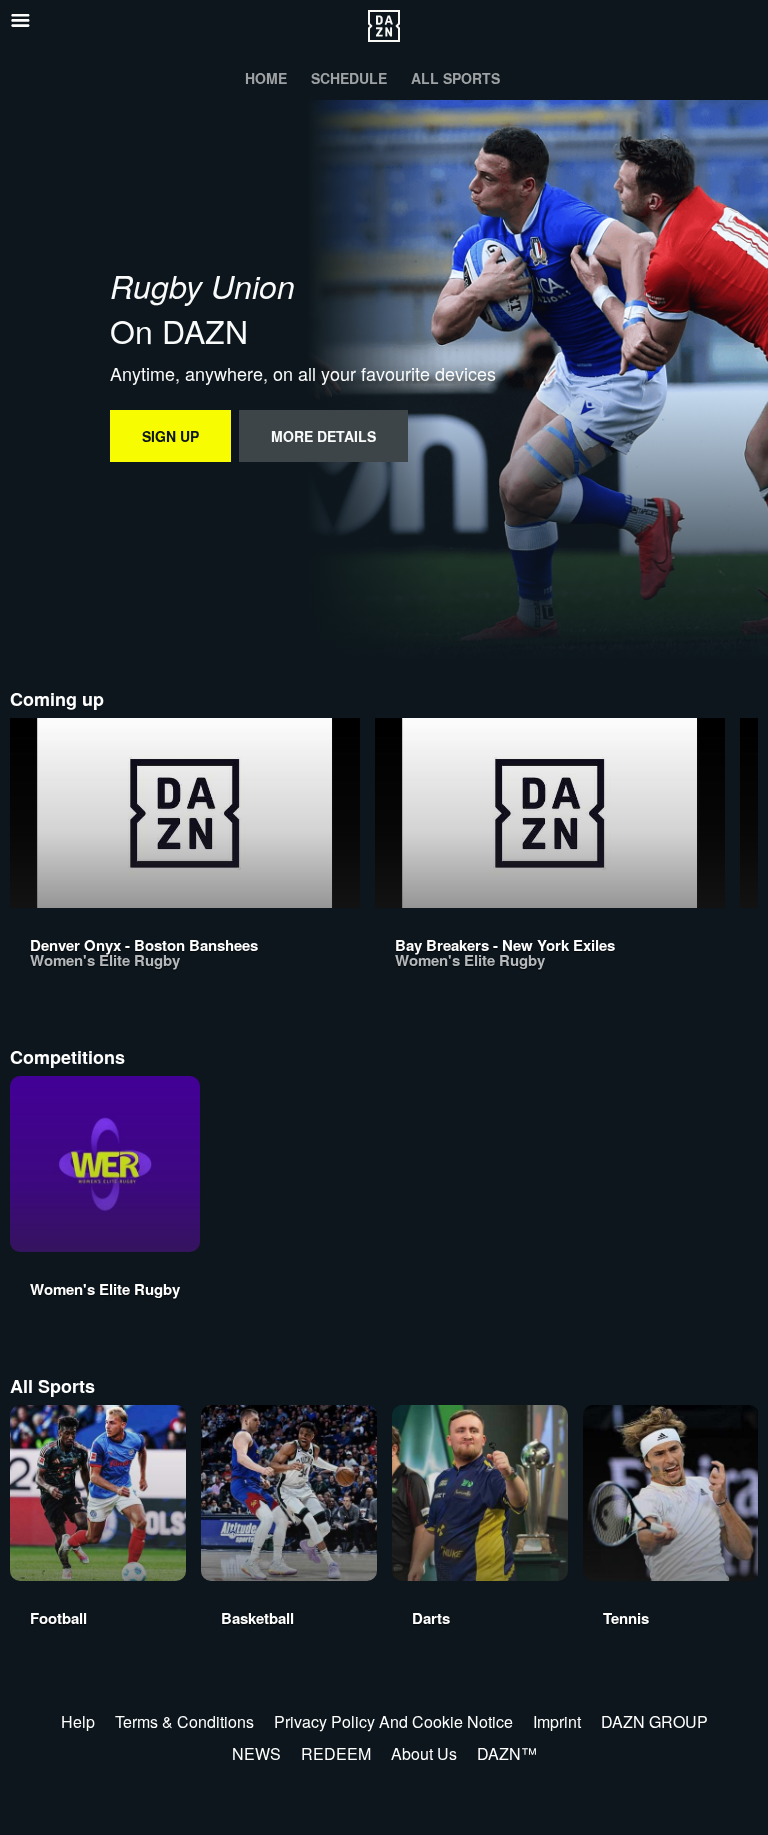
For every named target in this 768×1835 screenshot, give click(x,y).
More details (323, 436)
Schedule (349, 78)
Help (78, 1721)
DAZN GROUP (654, 1721)
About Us (424, 1753)
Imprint (557, 1721)
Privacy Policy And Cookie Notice (393, 1721)
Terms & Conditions (184, 1721)
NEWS (256, 1753)
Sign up (170, 436)
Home (266, 78)
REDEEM (336, 1753)
